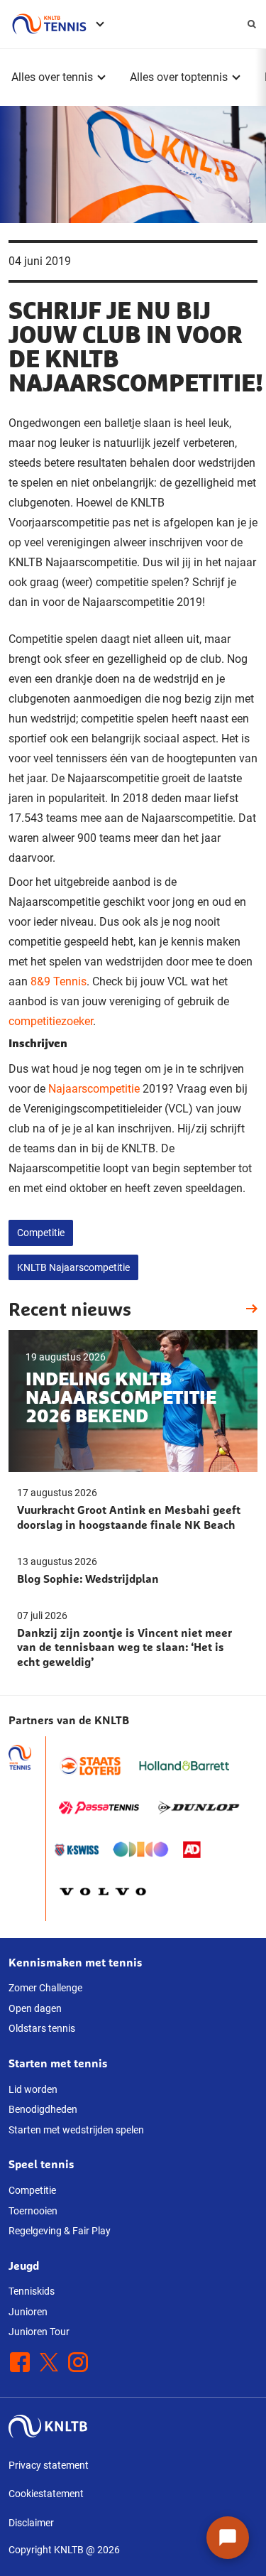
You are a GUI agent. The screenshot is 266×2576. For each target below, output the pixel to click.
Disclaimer (31, 2523)
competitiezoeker (51, 1021)
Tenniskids (32, 2291)
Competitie (41, 1233)
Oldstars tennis (42, 2028)
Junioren (28, 2312)
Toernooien (33, 2211)
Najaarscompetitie (94, 1089)
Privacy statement (49, 2465)
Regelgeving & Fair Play (60, 2231)
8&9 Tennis (59, 981)
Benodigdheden (43, 2109)
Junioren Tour (39, 2332)
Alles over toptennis (179, 77)
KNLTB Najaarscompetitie (73, 1267)
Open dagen (35, 2008)
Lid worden (33, 2089)
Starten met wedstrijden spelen (76, 2130)
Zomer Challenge (45, 1988)
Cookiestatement (46, 2494)
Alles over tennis (52, 77)
